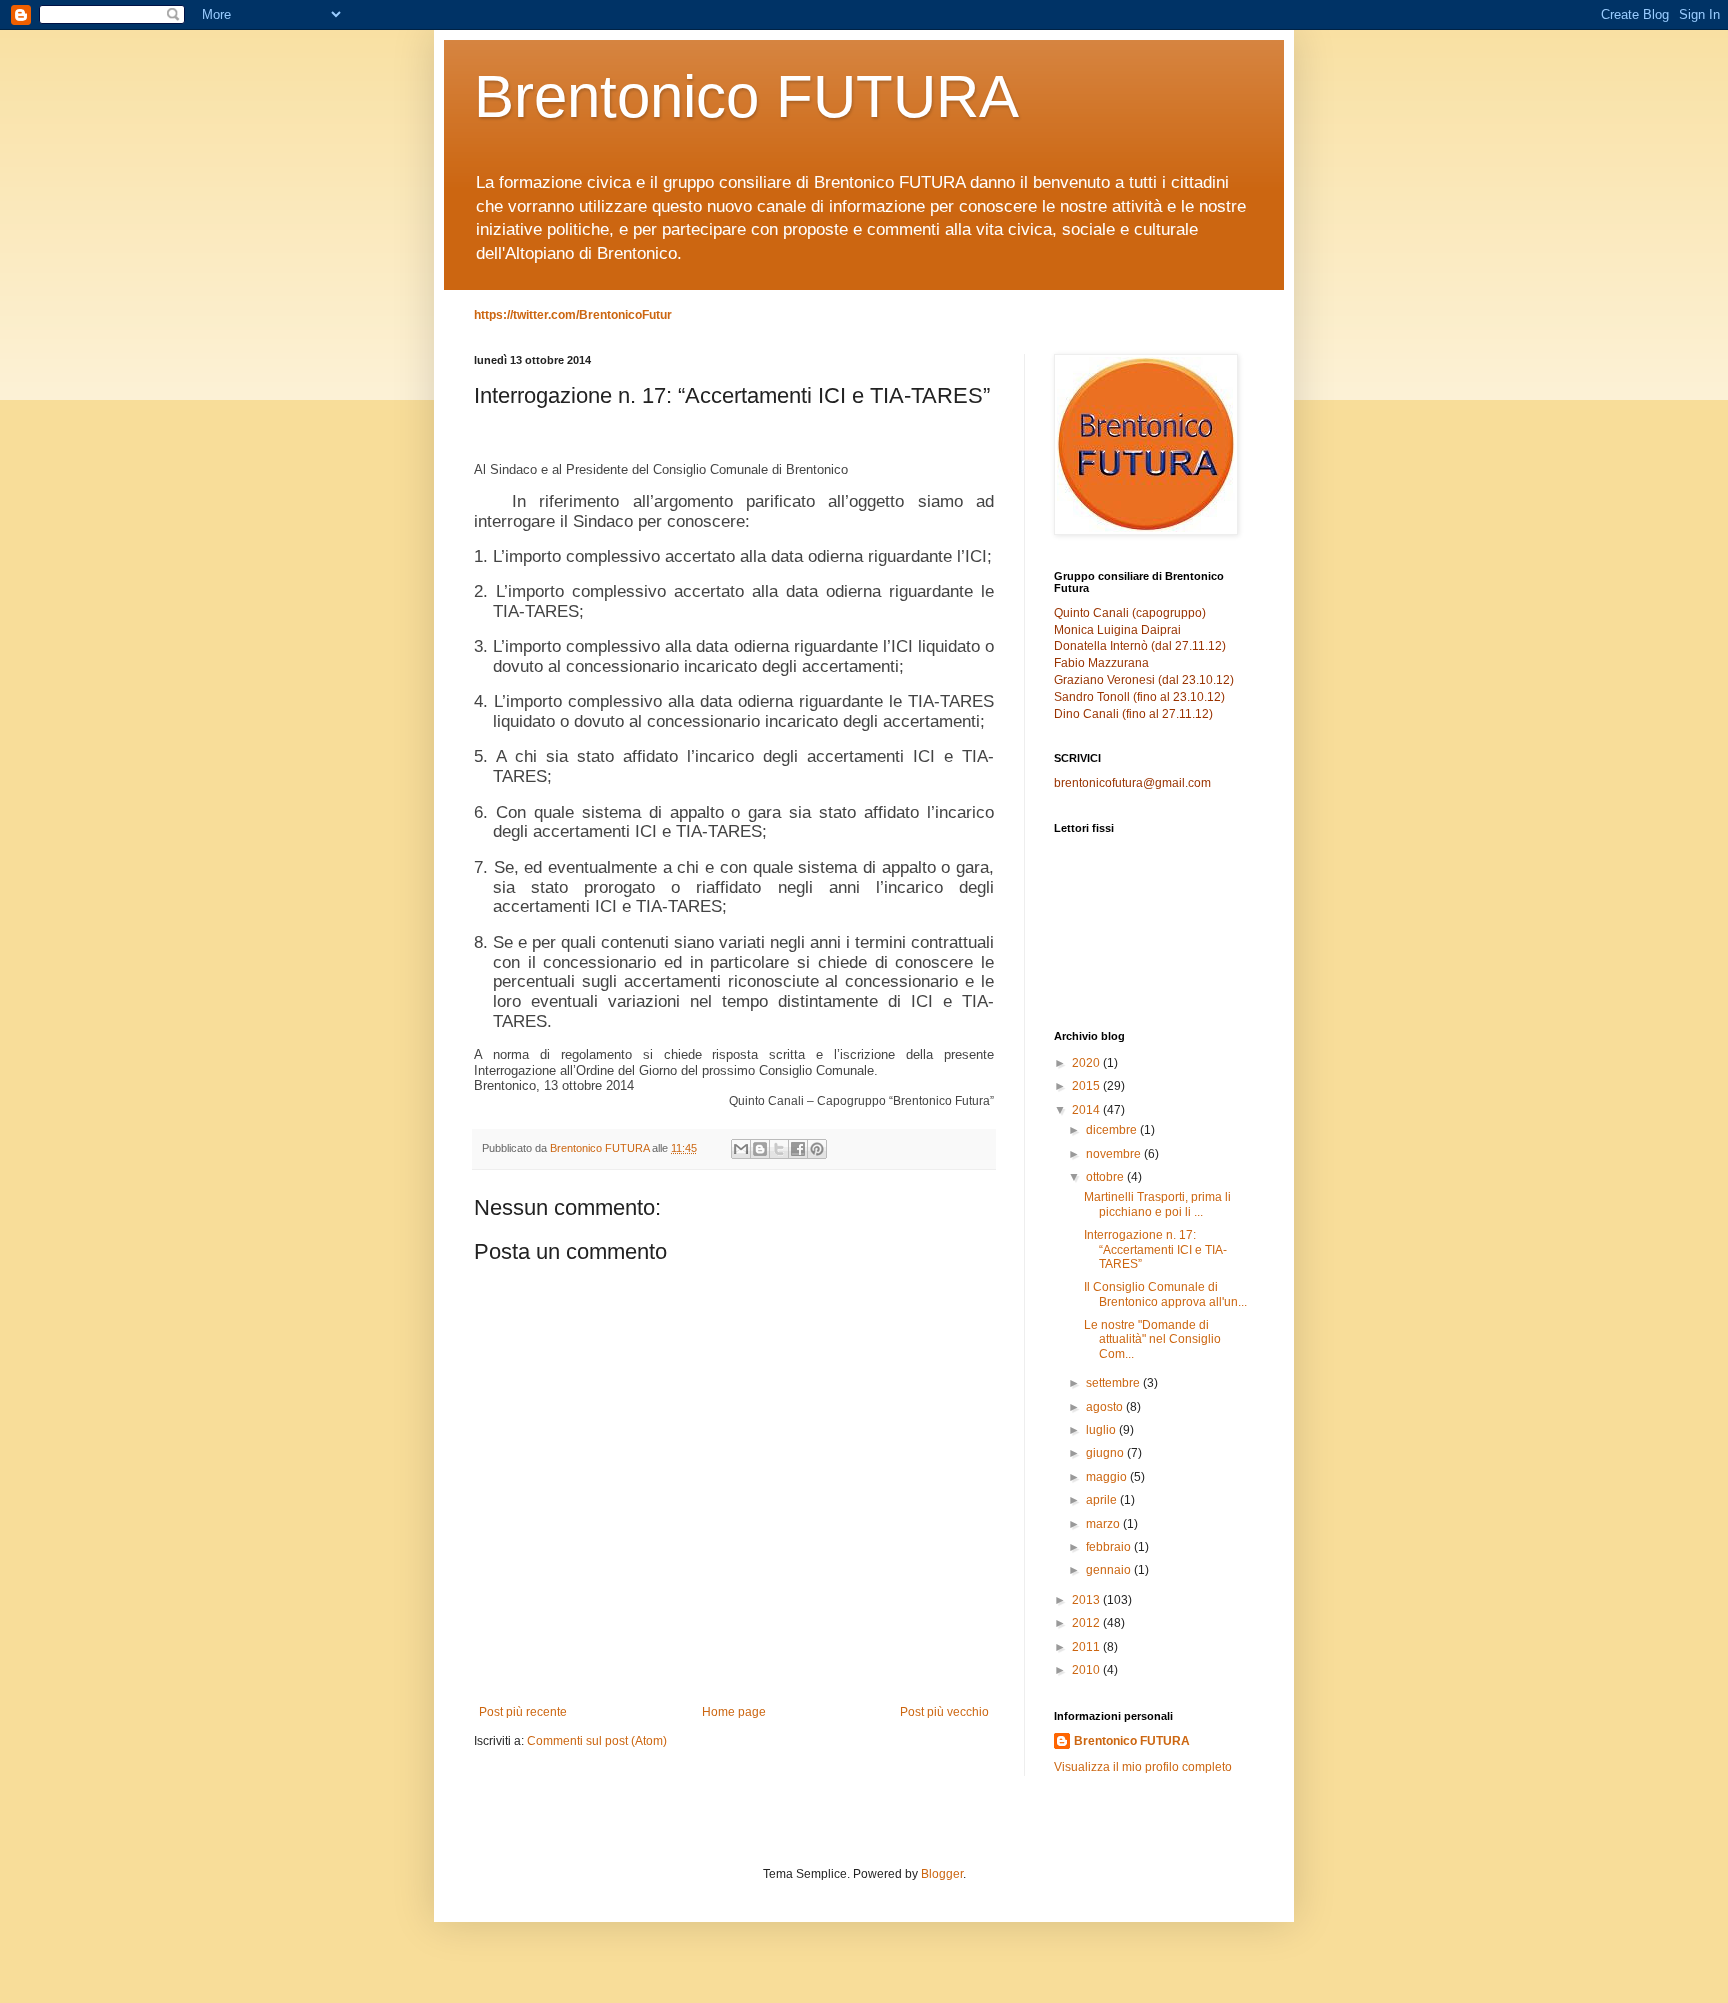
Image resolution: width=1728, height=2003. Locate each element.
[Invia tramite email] (741, 1149)
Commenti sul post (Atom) (597, 1741)
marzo (1104, 1524)
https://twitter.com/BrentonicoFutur (573, 315)
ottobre (1106, 1177)
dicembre (1113, 1130)
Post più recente (523, 1712)
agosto (1106, 1407)
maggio (1108, 1477)
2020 (1087, 1063)
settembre (1114, 1383)
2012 (1087, 1623)
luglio (1102, 1430)
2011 (1087, 1647)
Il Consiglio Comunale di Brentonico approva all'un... (1165, 1294)
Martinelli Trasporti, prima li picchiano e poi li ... (1157, 1204)
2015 (1087, 1086)
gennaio (1110, 1570)
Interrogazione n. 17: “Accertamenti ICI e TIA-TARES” (1155, 1249)
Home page (734, 1712)
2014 (1087, 1110)
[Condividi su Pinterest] (817, 1149)
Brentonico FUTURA (746, 96)
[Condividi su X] (779, 1149)
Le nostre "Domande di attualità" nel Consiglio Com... (1152, 1339)
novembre (1115, 1154)
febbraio (1110, 1547)
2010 (1087, 1670)
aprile (1103, 1500)
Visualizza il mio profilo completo (1143, 1767)
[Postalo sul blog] (760, 1149)
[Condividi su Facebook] (798, 1149)
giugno (1106, 1453)
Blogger (942, 1874)
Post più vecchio (944, 1712)
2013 (1087, 1600)
